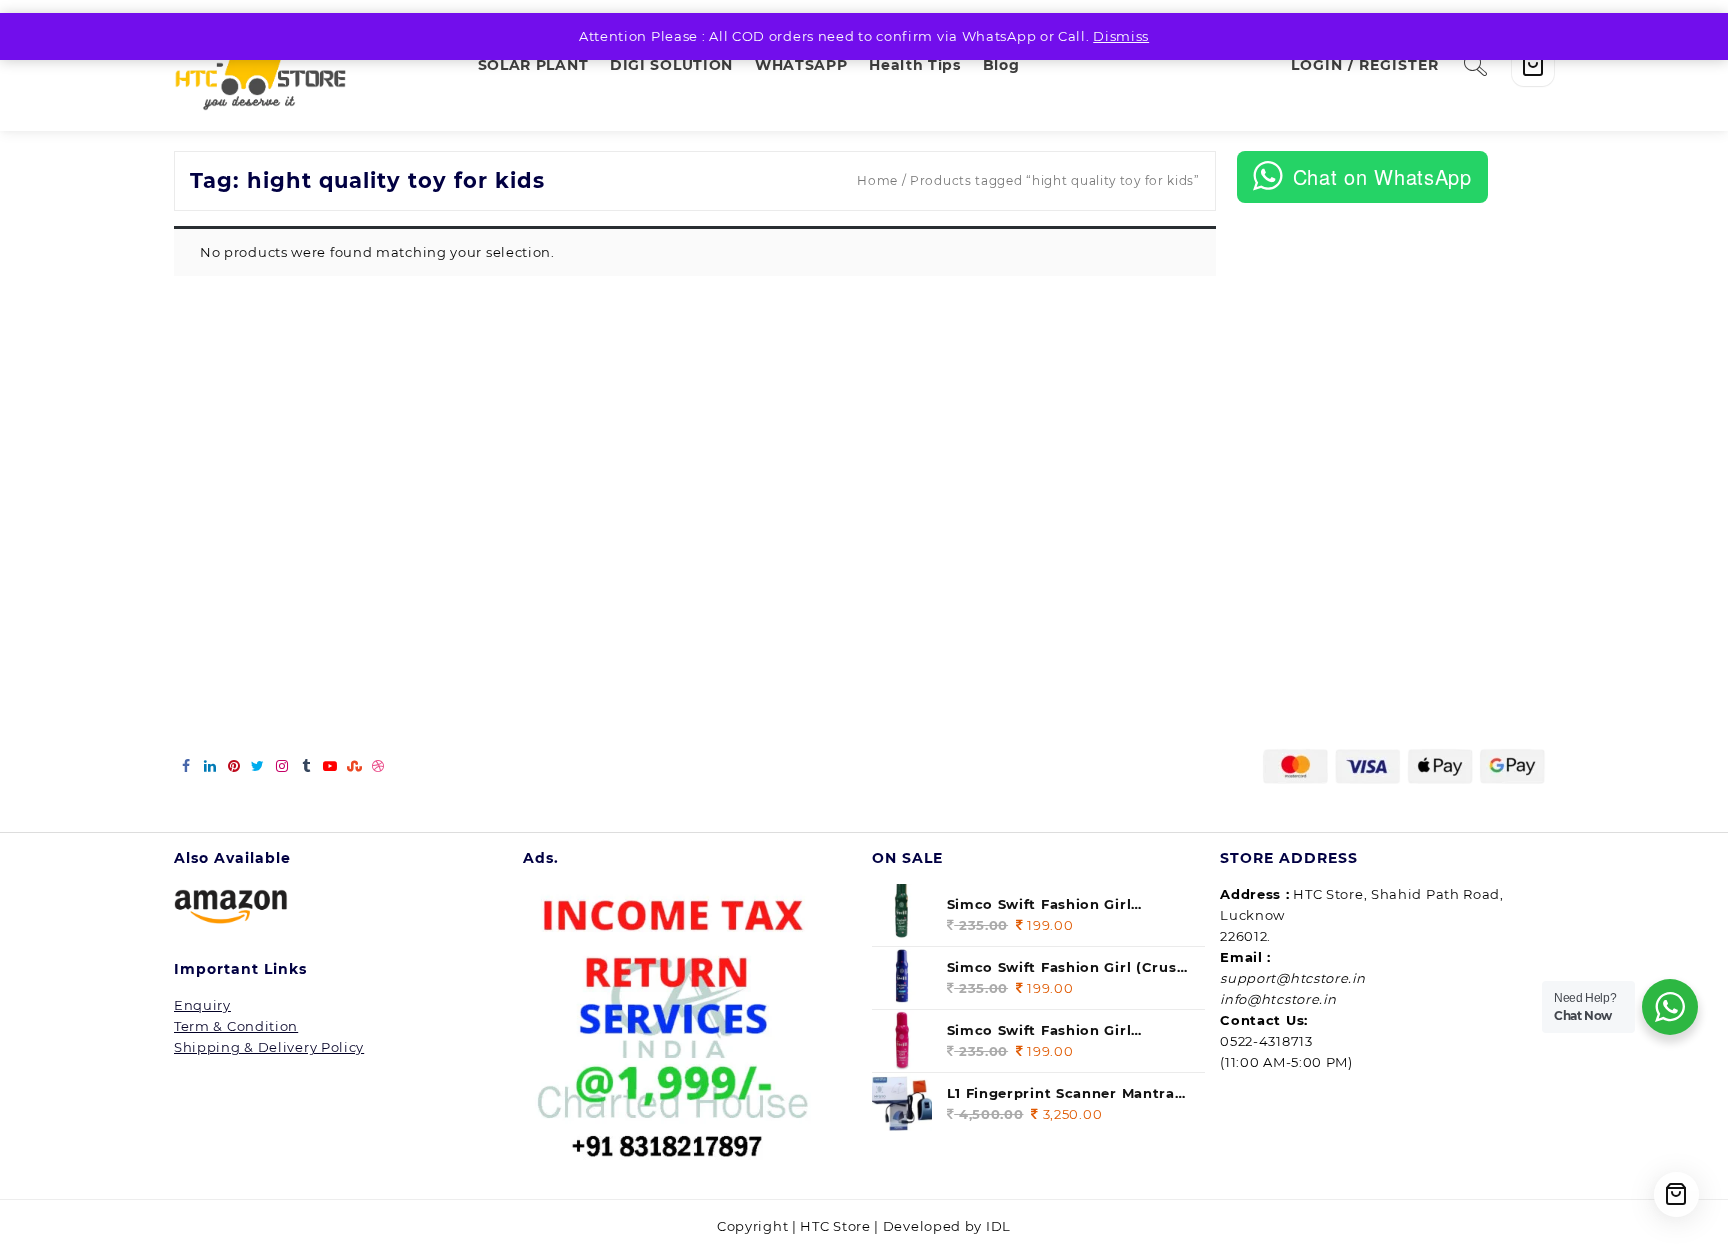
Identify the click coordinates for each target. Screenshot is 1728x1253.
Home (877, 180)
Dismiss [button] (1121, 36)
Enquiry (202, 1005)
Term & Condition (236, 1026)
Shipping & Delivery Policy (269, 1047)
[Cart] (1533, 65)
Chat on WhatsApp (1382, 176)
